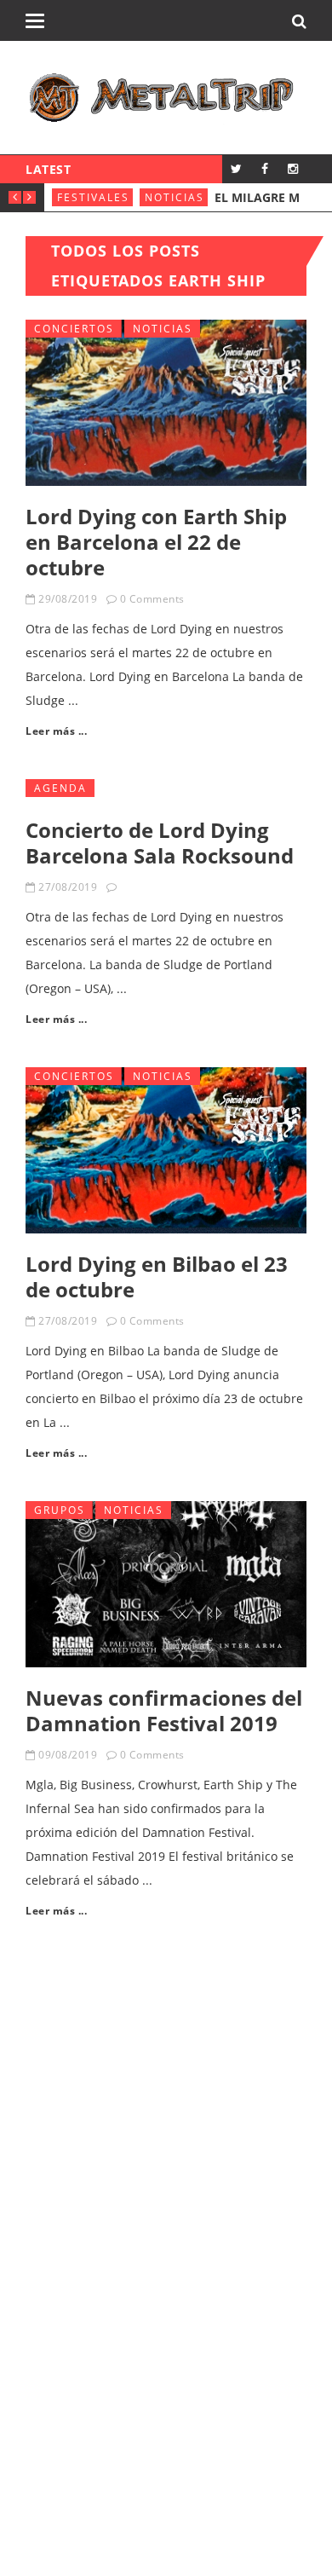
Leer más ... (56, 731)
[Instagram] (292, 168)
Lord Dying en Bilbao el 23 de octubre (157, 1276)
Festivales (93, 197)
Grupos (60, 1510)
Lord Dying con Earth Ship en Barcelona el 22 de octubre (156, 542)
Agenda (60, 788)
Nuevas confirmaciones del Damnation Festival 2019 (164, 1710)
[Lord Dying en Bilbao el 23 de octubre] (166, 1150)
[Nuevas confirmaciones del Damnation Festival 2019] (166, 1584)
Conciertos (74, 329)
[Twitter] (236, 168)
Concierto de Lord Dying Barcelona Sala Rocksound (160, 843)
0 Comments (152, 599)
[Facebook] (264, 168)
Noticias (175, 197)
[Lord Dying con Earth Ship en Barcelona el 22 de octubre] (166, 403)
